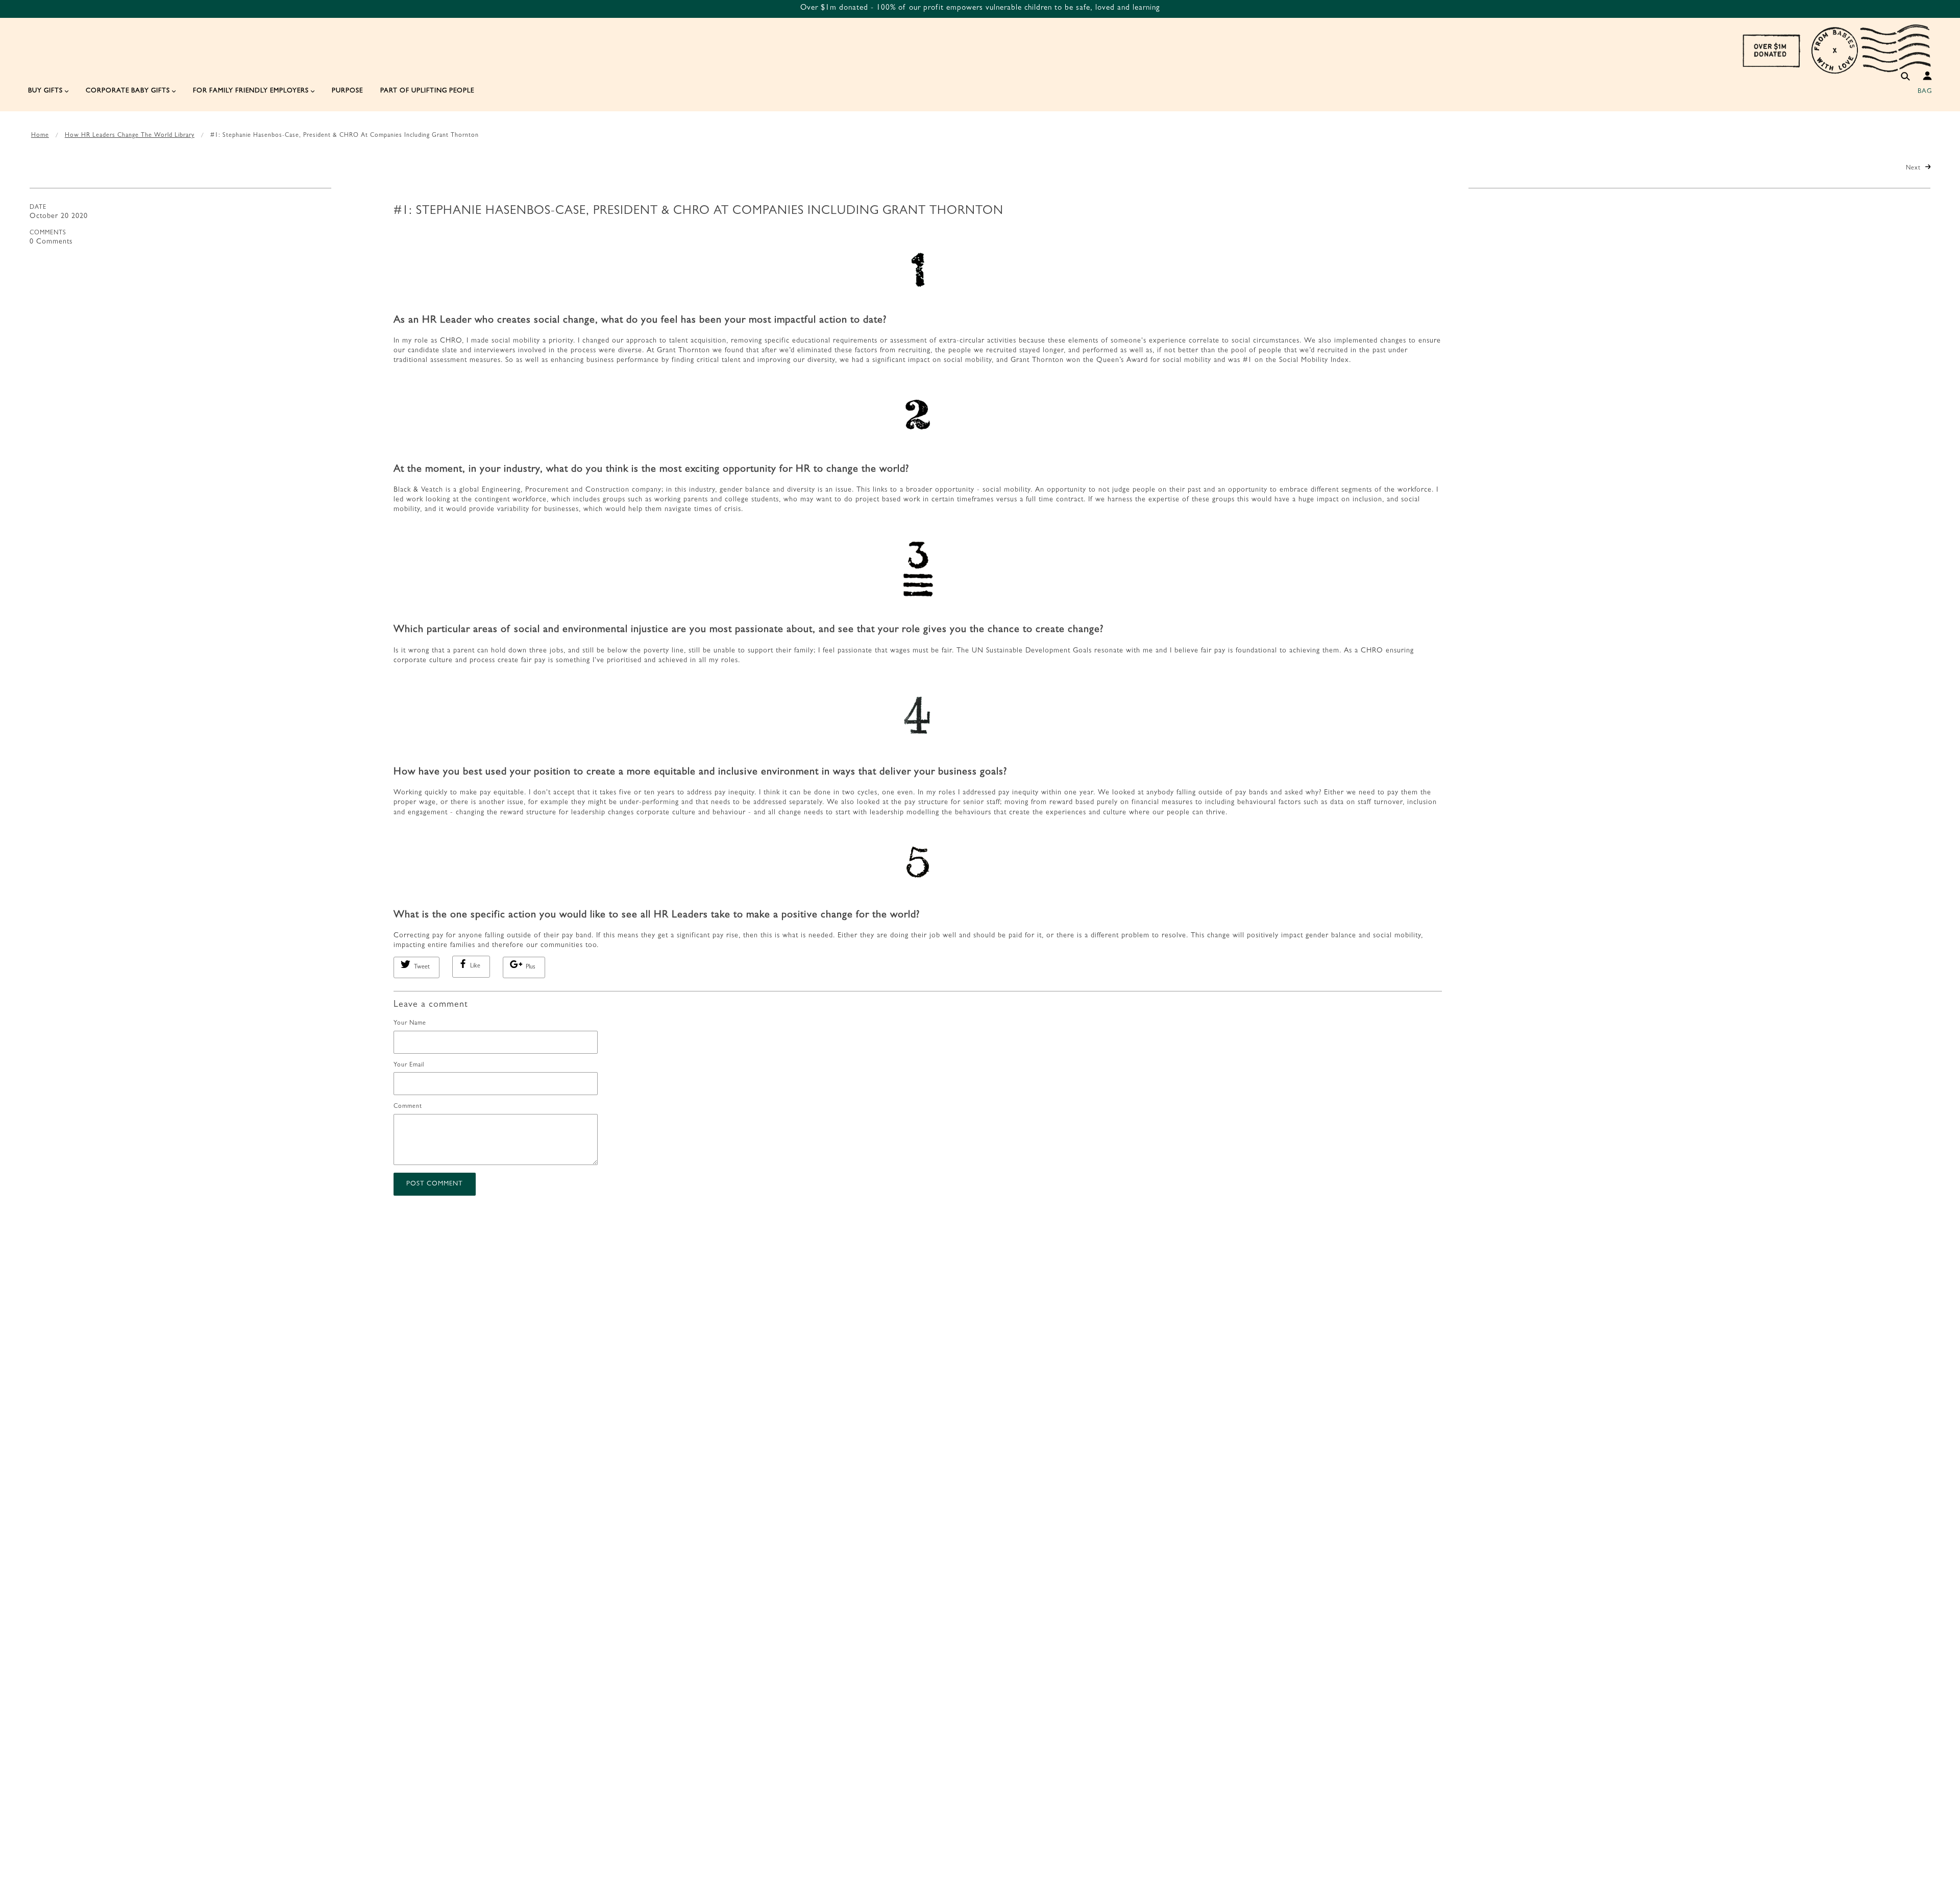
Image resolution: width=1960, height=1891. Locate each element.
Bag (1925, 92)
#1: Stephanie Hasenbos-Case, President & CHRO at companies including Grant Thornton (699, 212)
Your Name (410, 1024)
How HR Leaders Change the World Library (130, 136)
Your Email (409, 1065)
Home (40, 136)
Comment (408, 1107)
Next (1914, 168)
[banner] (1836, 49)
